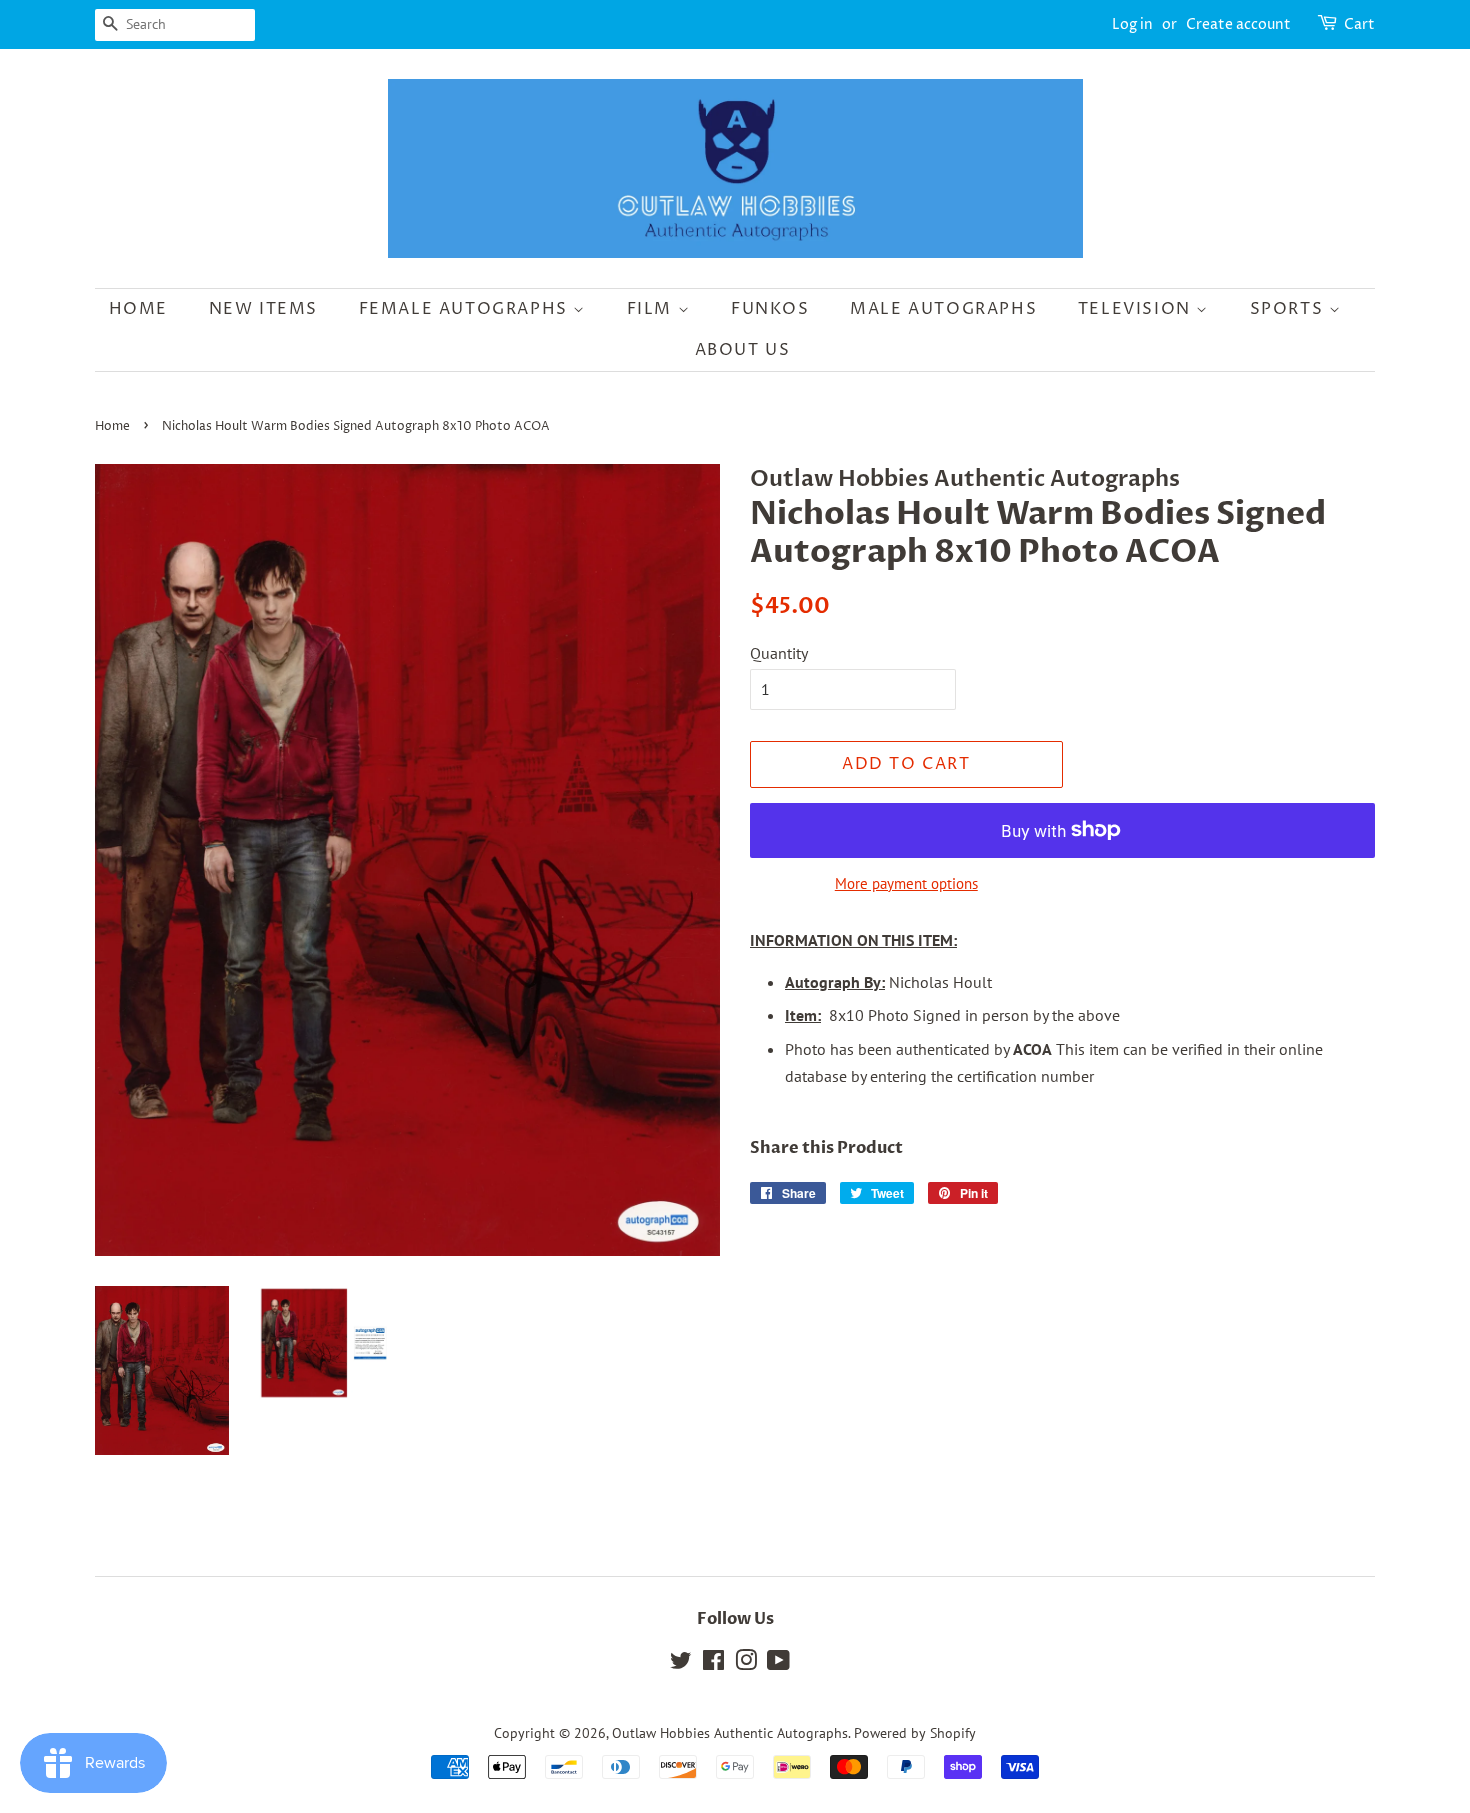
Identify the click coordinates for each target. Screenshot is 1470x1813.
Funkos (770, 309)
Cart (1359, 24)
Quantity (779, 653)
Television (1137, 309)
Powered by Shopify (915, 1733)
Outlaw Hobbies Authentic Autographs (730, 1733)
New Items (263, 309)
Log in (1132, 24)
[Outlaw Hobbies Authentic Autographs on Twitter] (681, 1664)
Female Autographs (466, 309)
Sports (1289, 309)
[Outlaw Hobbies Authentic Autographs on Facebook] (713, 1664)
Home (138, 309)
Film (652, 309)
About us (743, 350)
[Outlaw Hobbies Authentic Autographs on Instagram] (746, 1664)
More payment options (906, 883)
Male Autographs (943, 309)
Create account (1238, 24)
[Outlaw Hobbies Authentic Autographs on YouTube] (778, 1664)
